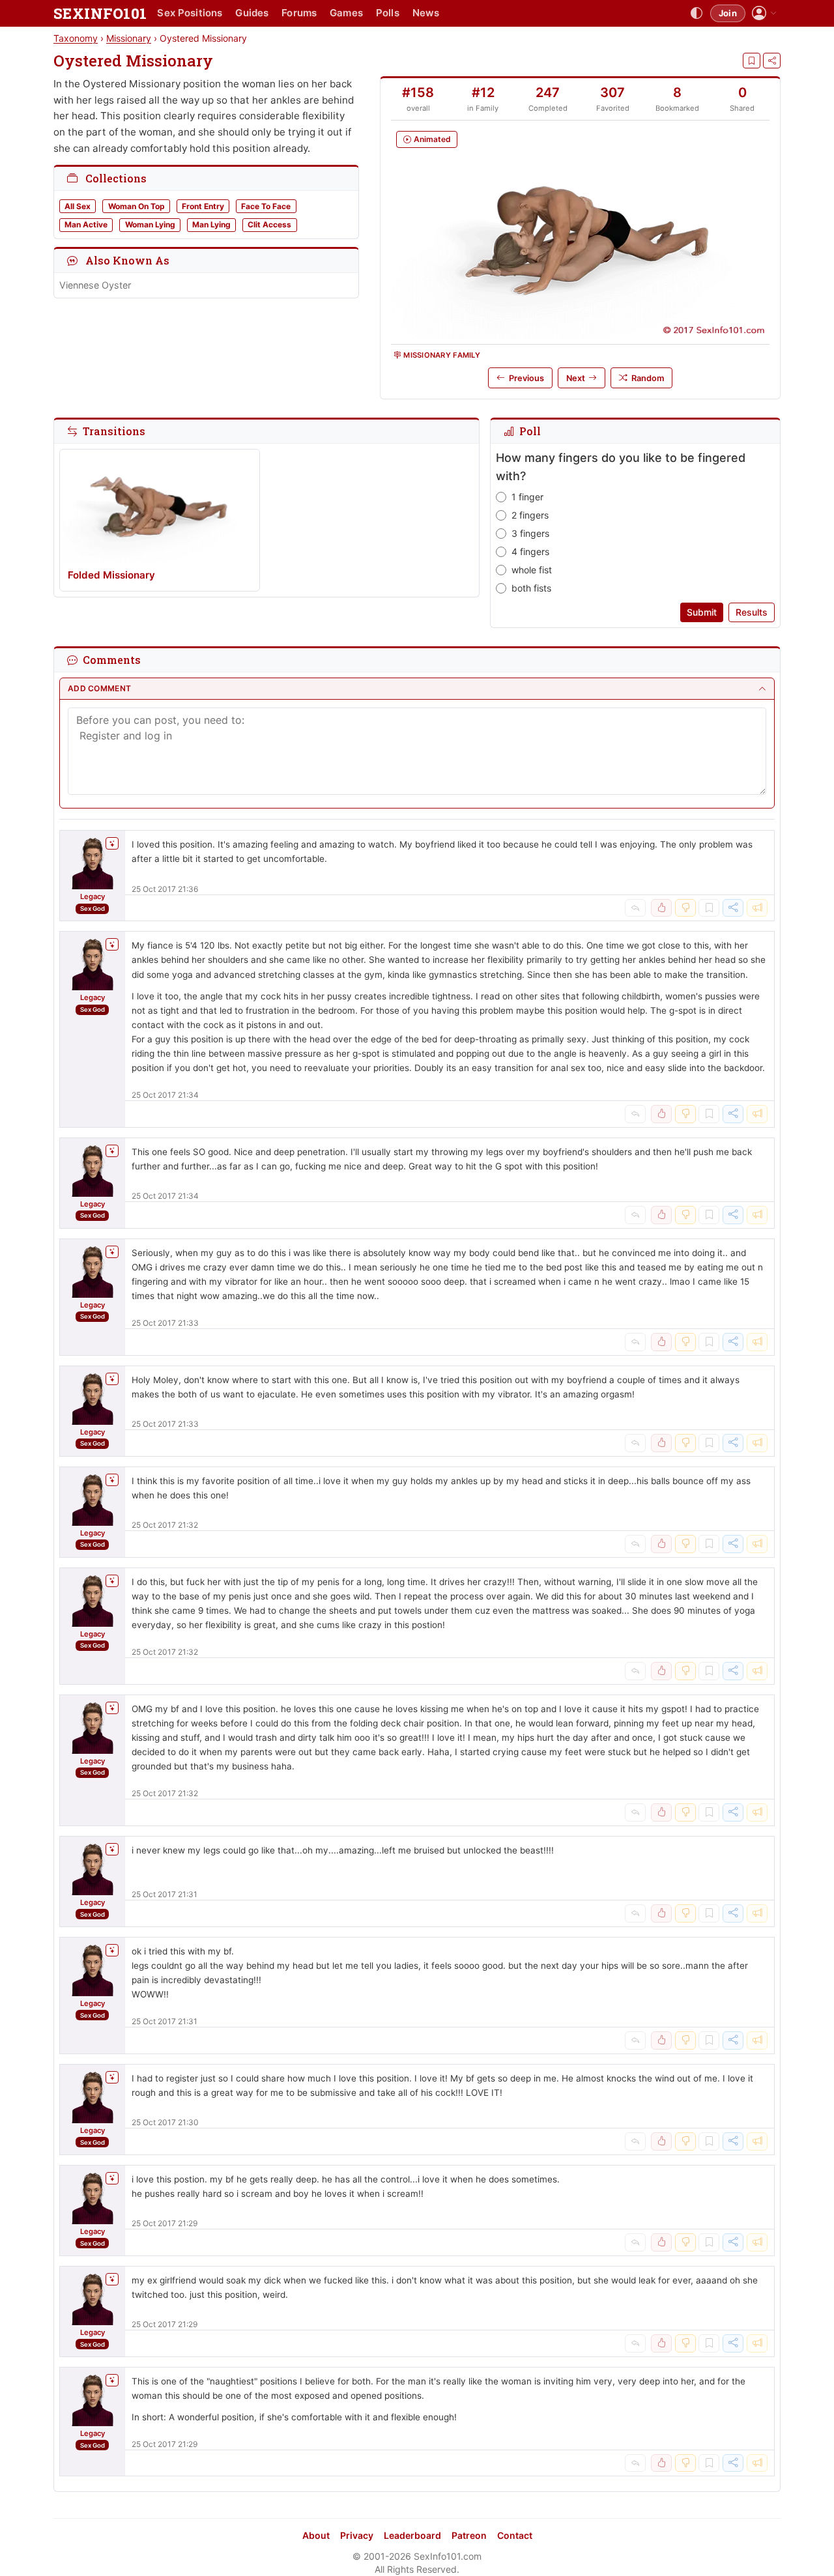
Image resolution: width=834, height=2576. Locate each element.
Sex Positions (190, 13)
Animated (432, 139)
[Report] (757, 908)
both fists (531, 588)
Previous (526, 378)
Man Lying (211, 224)
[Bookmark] (752, 61)
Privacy (357, 2535)
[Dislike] (685, 908)
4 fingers (530, 551)
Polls (388, 13)
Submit (702, 612)
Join (728, 13)
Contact (515, 2535)
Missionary (129, 38)
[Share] (772, 61)
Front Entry (203, 206)
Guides (252, 13)
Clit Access (269, 224)
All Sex (78, 206)
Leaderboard (412, 2535)
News (426, 13)
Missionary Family (442, 355)
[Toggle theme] (697, 14)
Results (752, 612)
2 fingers (530, 515)
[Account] (764, 13)
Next (576, 378)
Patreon (469, 2535)
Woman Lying (150, 224)
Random (648, 378)
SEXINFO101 (100, 13)
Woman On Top (137, 206)
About (316, 2535)
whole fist (532, 570)
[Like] (661, 908)
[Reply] (635, 908)
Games (346, 13)
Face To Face (266, 206)
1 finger (527, 497)
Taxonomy (76, 38)
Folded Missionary (111, 575)
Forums (299, 13)
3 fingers (530, 533)
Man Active (86, 224)
